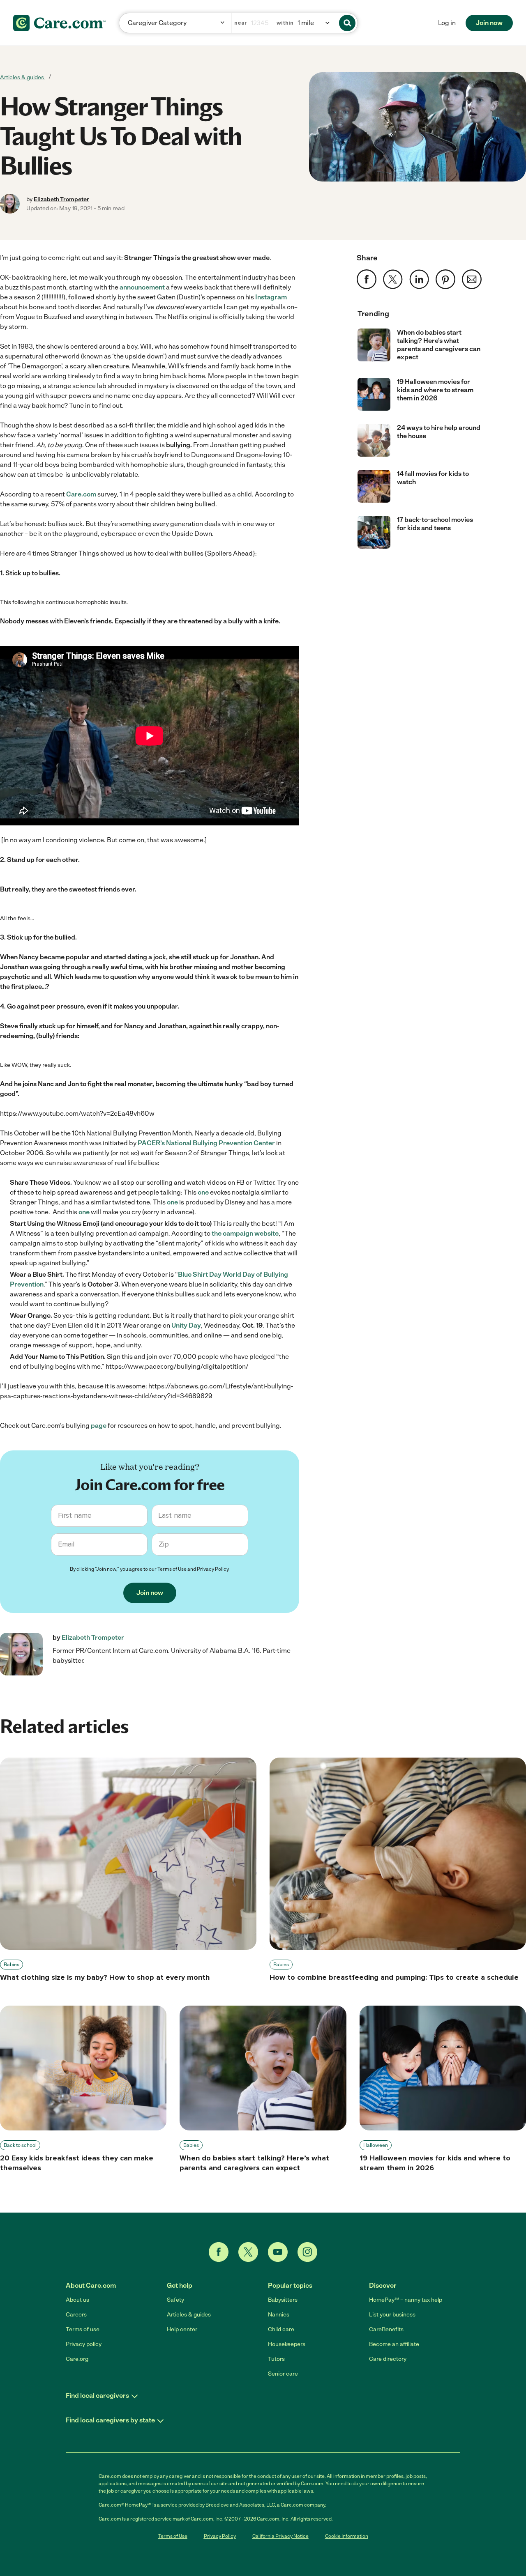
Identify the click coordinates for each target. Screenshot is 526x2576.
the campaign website (245, 1233)
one (203, 1192)
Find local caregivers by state (110, 2420)
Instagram (271, 297)
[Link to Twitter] (248, 2252)
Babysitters (283, 2300)
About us (77, 2300)
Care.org (77, 2359)
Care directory (388, 2359)
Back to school (20, 2145)
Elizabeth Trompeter (61, 199)
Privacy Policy (213, 1569)
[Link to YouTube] (278, 2252)
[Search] (347, 23)
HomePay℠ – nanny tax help (406, 2300)
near (241, 23)
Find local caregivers (97, 2396)
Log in (447, 23)
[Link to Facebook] (219, 2252)
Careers (76, 2315)
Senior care (283, 2374)
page (99, 1426)
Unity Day (186, 1325)
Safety (175, 2300)
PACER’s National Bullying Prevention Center (206, 1143)
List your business (392, 2315)
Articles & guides (23, 77)
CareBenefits (386, 2329)
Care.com (81, 494)
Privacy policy (84, 2344)
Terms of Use (172, 1569)
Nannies (279, 2315)
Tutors (276, 2359)
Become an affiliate (394, 2344)
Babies (12, 1965)
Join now (489, 23)
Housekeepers (287, 2344)
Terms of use (83, 2329)
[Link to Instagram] (307, 2252)
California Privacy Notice (280, 2536)
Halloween (376, 2145)
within (285, 23)
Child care (281, 2329)
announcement (142, 287)
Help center (182, 2329)
